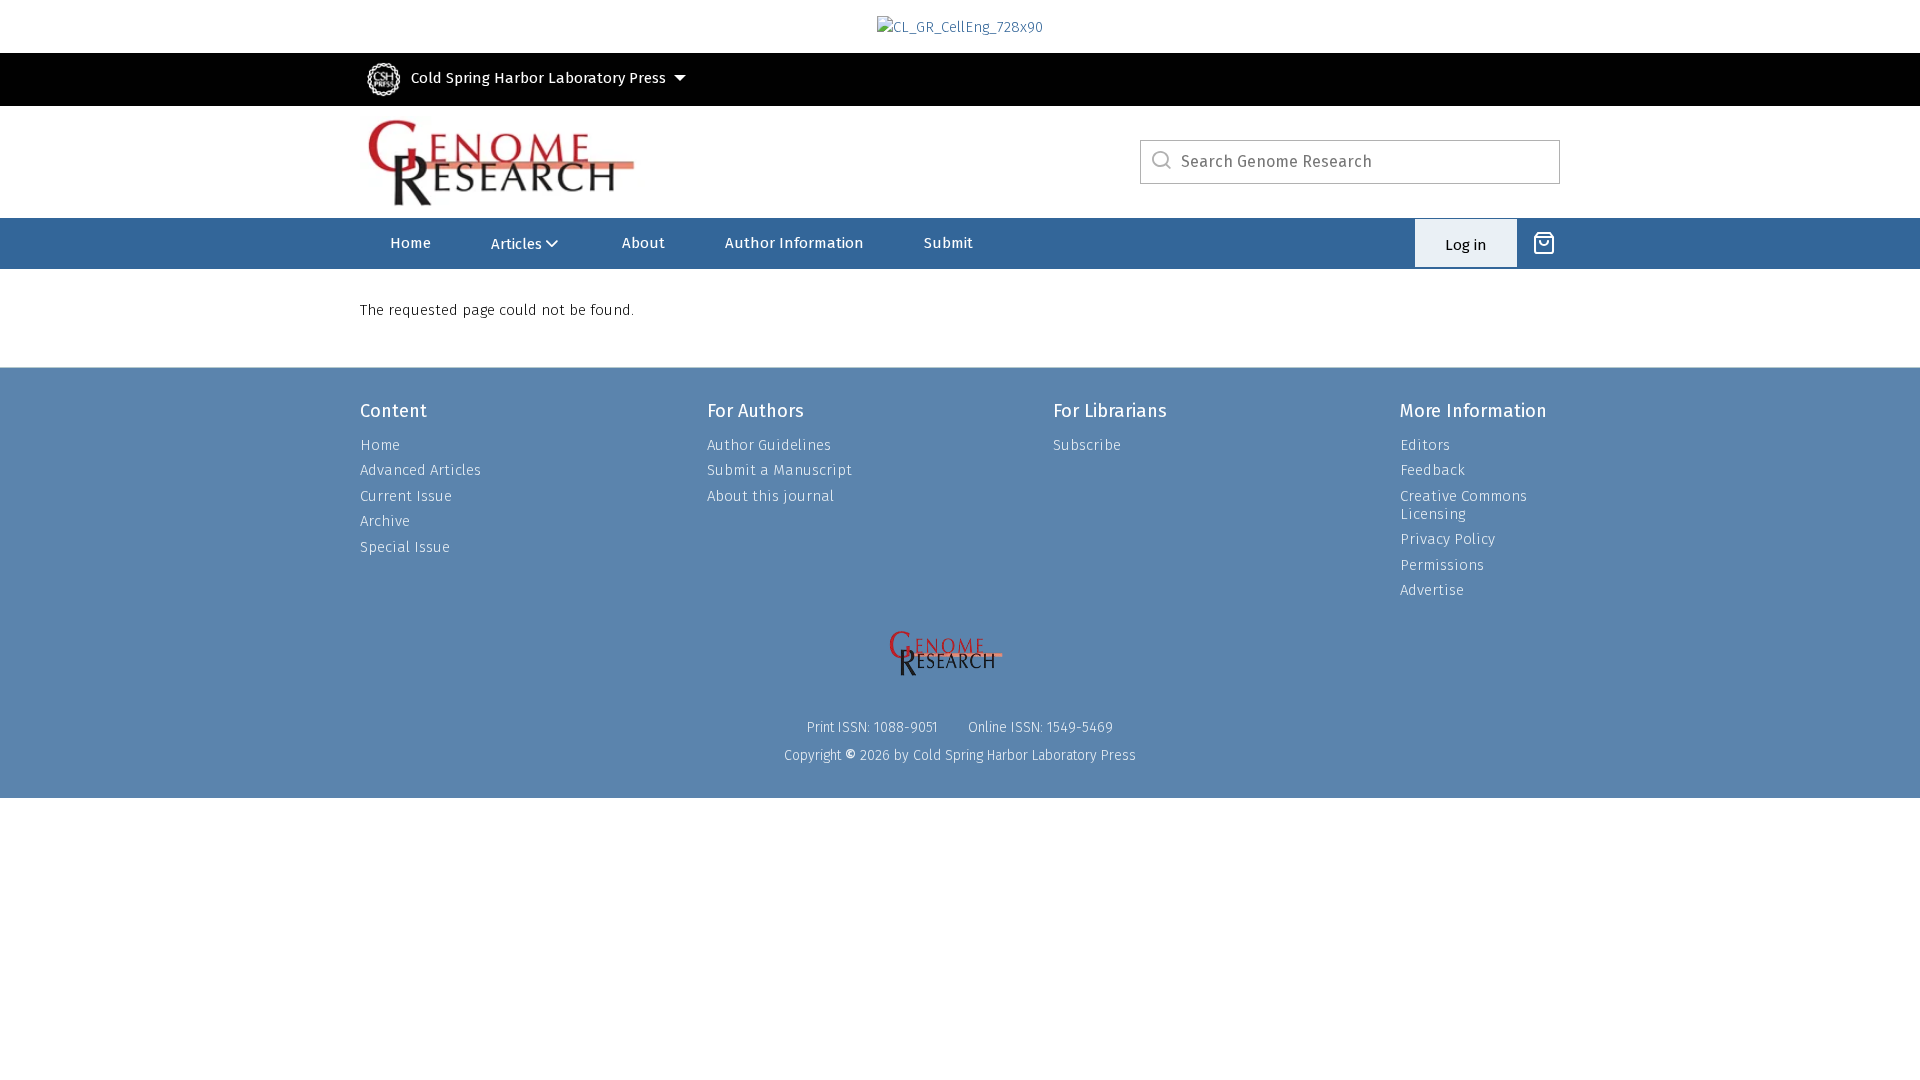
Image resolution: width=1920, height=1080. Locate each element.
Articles (516, 244)
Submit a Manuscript (779, 470)
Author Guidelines (769, 445)
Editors (1425, 445)
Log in (1466, 245)
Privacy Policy (1447, 539)
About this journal (770, 496)
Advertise (1432, 590)
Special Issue (405, 547)
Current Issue (406, 496)
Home (410, 243)
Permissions (1442, 565)
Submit (948, 243)
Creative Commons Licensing (1463, 505)
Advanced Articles (420, 470)
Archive (385, 521)
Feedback (1432, 470)
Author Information (794, 243)
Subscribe (1087, 445)
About (643, 243)
